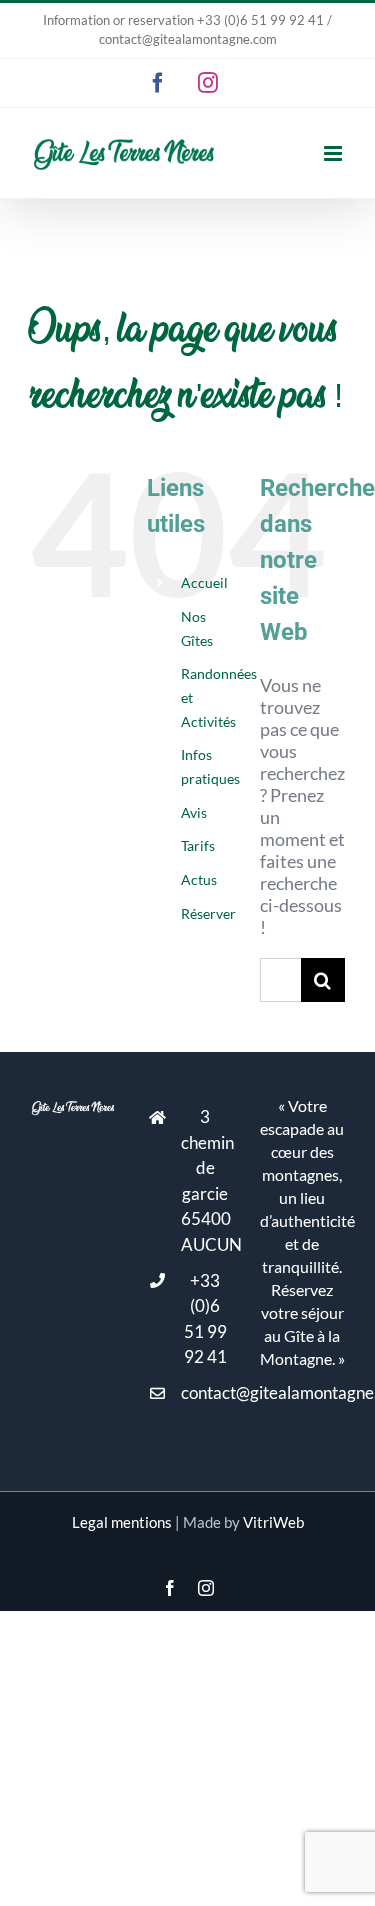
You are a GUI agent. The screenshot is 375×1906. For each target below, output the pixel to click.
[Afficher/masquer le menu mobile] (334, 153)
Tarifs (198, 845)
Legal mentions (122, 1522)
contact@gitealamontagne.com (205, 1392)
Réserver (208, 913)
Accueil (204, 582)
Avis (194, 812)
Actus (199, 879)
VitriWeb (273, 1522)
